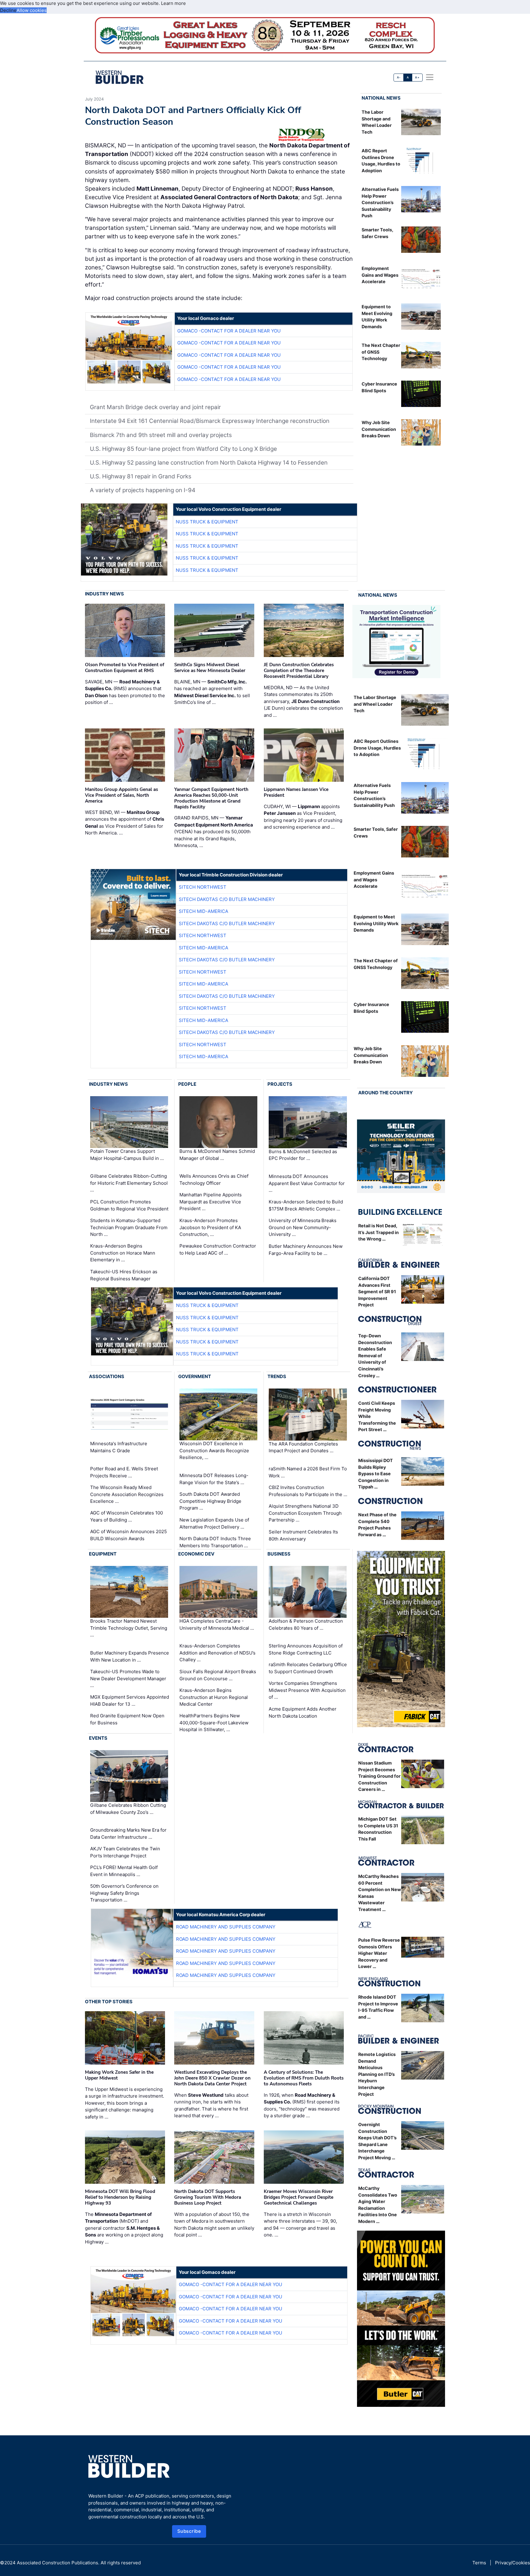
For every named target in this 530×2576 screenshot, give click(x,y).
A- (399, 77)
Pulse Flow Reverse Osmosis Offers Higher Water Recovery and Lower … (379, 1953)
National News (381, 98)
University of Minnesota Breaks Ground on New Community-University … (303, 1227)
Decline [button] (8, 10)
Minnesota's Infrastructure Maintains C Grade (119, 1447)
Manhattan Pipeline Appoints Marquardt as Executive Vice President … (211, 1202)
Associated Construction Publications (58, 2563)
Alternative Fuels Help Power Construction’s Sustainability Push (380, 202)
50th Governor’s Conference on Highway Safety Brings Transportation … (124, 1893)
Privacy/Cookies (513, 2563)
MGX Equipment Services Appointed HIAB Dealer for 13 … (130, 1700)
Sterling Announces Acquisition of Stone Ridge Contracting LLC (306, 1649)
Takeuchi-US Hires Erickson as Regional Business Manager (124, 1275)
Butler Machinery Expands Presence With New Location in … (130, 1656)
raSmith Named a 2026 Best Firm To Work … (308, 1472)
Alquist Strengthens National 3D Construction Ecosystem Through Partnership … (305, 1513)
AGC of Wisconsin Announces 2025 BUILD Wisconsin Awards (129, 1535)
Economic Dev (196, 1554)
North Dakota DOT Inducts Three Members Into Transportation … (215, 1542)
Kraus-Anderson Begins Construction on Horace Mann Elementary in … (123, 1253)
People (187, 1084)
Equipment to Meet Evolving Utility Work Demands (376, 923)
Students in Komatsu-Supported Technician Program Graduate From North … (129, 1227)
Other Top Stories (109, 2002)
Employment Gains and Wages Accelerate (380, 275)
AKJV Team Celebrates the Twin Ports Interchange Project (125, 1852)
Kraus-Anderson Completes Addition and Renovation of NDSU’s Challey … (217, 1653)
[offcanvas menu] (430, 77)
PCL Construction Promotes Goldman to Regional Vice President (129, 1205)
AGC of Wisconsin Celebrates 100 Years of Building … (127, 1516)
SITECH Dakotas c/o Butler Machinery (227, 899)
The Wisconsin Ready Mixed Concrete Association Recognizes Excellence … (127, 1494)
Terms (479, 2563)
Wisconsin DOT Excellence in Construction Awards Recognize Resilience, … (214, 1451)
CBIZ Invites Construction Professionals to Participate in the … (308, 1491)
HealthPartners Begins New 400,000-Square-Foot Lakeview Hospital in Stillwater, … (214, 1723)
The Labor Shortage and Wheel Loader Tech (375, 704)
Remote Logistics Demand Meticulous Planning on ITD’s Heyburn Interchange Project (377, 2074)
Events (98, 1738)
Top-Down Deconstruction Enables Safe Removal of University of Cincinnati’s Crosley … (375, 1356)
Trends (277, 1376)
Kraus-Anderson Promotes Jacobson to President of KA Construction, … (210, 1227)
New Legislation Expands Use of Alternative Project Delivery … (214, 1523)
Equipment (103, 1554)
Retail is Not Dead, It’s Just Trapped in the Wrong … (378, 1232)
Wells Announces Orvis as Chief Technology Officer (214, 1180)
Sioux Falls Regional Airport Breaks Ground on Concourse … (218, 1675)
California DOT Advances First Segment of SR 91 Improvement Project (377, 1292)
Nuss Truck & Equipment (207, 522)
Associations (107, 1376)
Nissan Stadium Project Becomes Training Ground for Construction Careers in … (379, 1776)
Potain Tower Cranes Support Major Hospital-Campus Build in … (127, 1155)
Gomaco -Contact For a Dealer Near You (229, 331)
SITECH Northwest (203, 887)
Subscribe (189, 2531)
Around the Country (386, 1093)
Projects (280, 1084)
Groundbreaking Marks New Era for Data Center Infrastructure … (128, 1833)
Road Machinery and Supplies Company (226, 1927)
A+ (417, 77)
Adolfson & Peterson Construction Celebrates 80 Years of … (306, 1624)
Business (279, 1554)
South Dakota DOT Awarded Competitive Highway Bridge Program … (210, 1501)
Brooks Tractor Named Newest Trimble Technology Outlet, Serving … (129, 1628)
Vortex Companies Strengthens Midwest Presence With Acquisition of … (307, 1690)
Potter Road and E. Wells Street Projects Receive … (124, 1472)
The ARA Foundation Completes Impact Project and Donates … (303, 1447)
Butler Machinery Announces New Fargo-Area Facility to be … (306, 1250)
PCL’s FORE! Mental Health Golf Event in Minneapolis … (124, 1871)
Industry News (104, 594)
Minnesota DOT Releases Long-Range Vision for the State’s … (214, 1479)
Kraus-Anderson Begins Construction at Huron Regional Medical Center (214, 1697)
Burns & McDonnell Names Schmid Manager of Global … (217, 1155)
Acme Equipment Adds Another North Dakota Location (303, 1712)
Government (195, 1376)
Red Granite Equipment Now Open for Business (127, 1719)
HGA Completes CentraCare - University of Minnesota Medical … (217, 1624)
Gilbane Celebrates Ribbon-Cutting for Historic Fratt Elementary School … (129, 1183)
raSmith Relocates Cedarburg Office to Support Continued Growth (308, 1668)
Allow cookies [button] (32, 10)
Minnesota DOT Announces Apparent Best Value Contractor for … (307, 1183)
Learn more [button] (173, 3)
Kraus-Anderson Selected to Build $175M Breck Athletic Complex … (306, 1205)
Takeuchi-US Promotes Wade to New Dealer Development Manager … (128, 1678)
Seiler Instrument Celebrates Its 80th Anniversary (303, 1535)
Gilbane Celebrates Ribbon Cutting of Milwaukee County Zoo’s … (128, 1809)
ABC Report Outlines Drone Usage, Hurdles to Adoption (377, 748)
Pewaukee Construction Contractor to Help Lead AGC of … (218, 1249)
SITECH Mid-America (204, 911)
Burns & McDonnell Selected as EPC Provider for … (303, 1155)
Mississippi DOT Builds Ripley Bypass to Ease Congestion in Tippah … (376, 1474)
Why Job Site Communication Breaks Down (379, 429)
